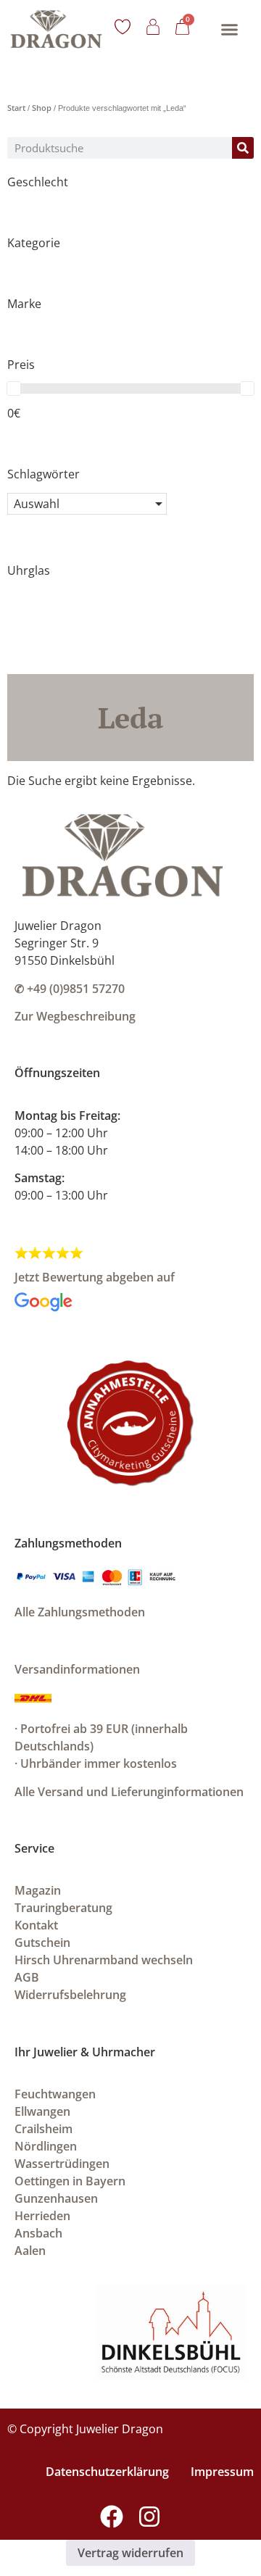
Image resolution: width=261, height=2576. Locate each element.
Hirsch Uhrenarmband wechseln (104, 1960)
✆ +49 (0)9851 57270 (70, 989)
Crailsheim (43, 2129)
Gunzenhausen (56, 2198)
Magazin (38, 1890)
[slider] (14, 389)
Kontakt (36, 1925)
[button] (229, 29)
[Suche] (243, 148)
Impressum (222, 2472)
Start (16, 108)
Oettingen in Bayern (70, 2181)
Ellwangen (42, 2111)
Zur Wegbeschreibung (75, 1016)
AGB (27, 1977)
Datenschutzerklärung (107, 2472)
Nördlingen (46, 2146)
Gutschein (42, 1943)
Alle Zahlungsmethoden (80, 1612)
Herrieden (42, 2216)
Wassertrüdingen (62, 2164)
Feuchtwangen (55, 2094)
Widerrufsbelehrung (70, 1995)
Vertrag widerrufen (130, 2553)
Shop (42, 108)
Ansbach (38, 2233)
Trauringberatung (63, 1908)
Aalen (30, 2251)
